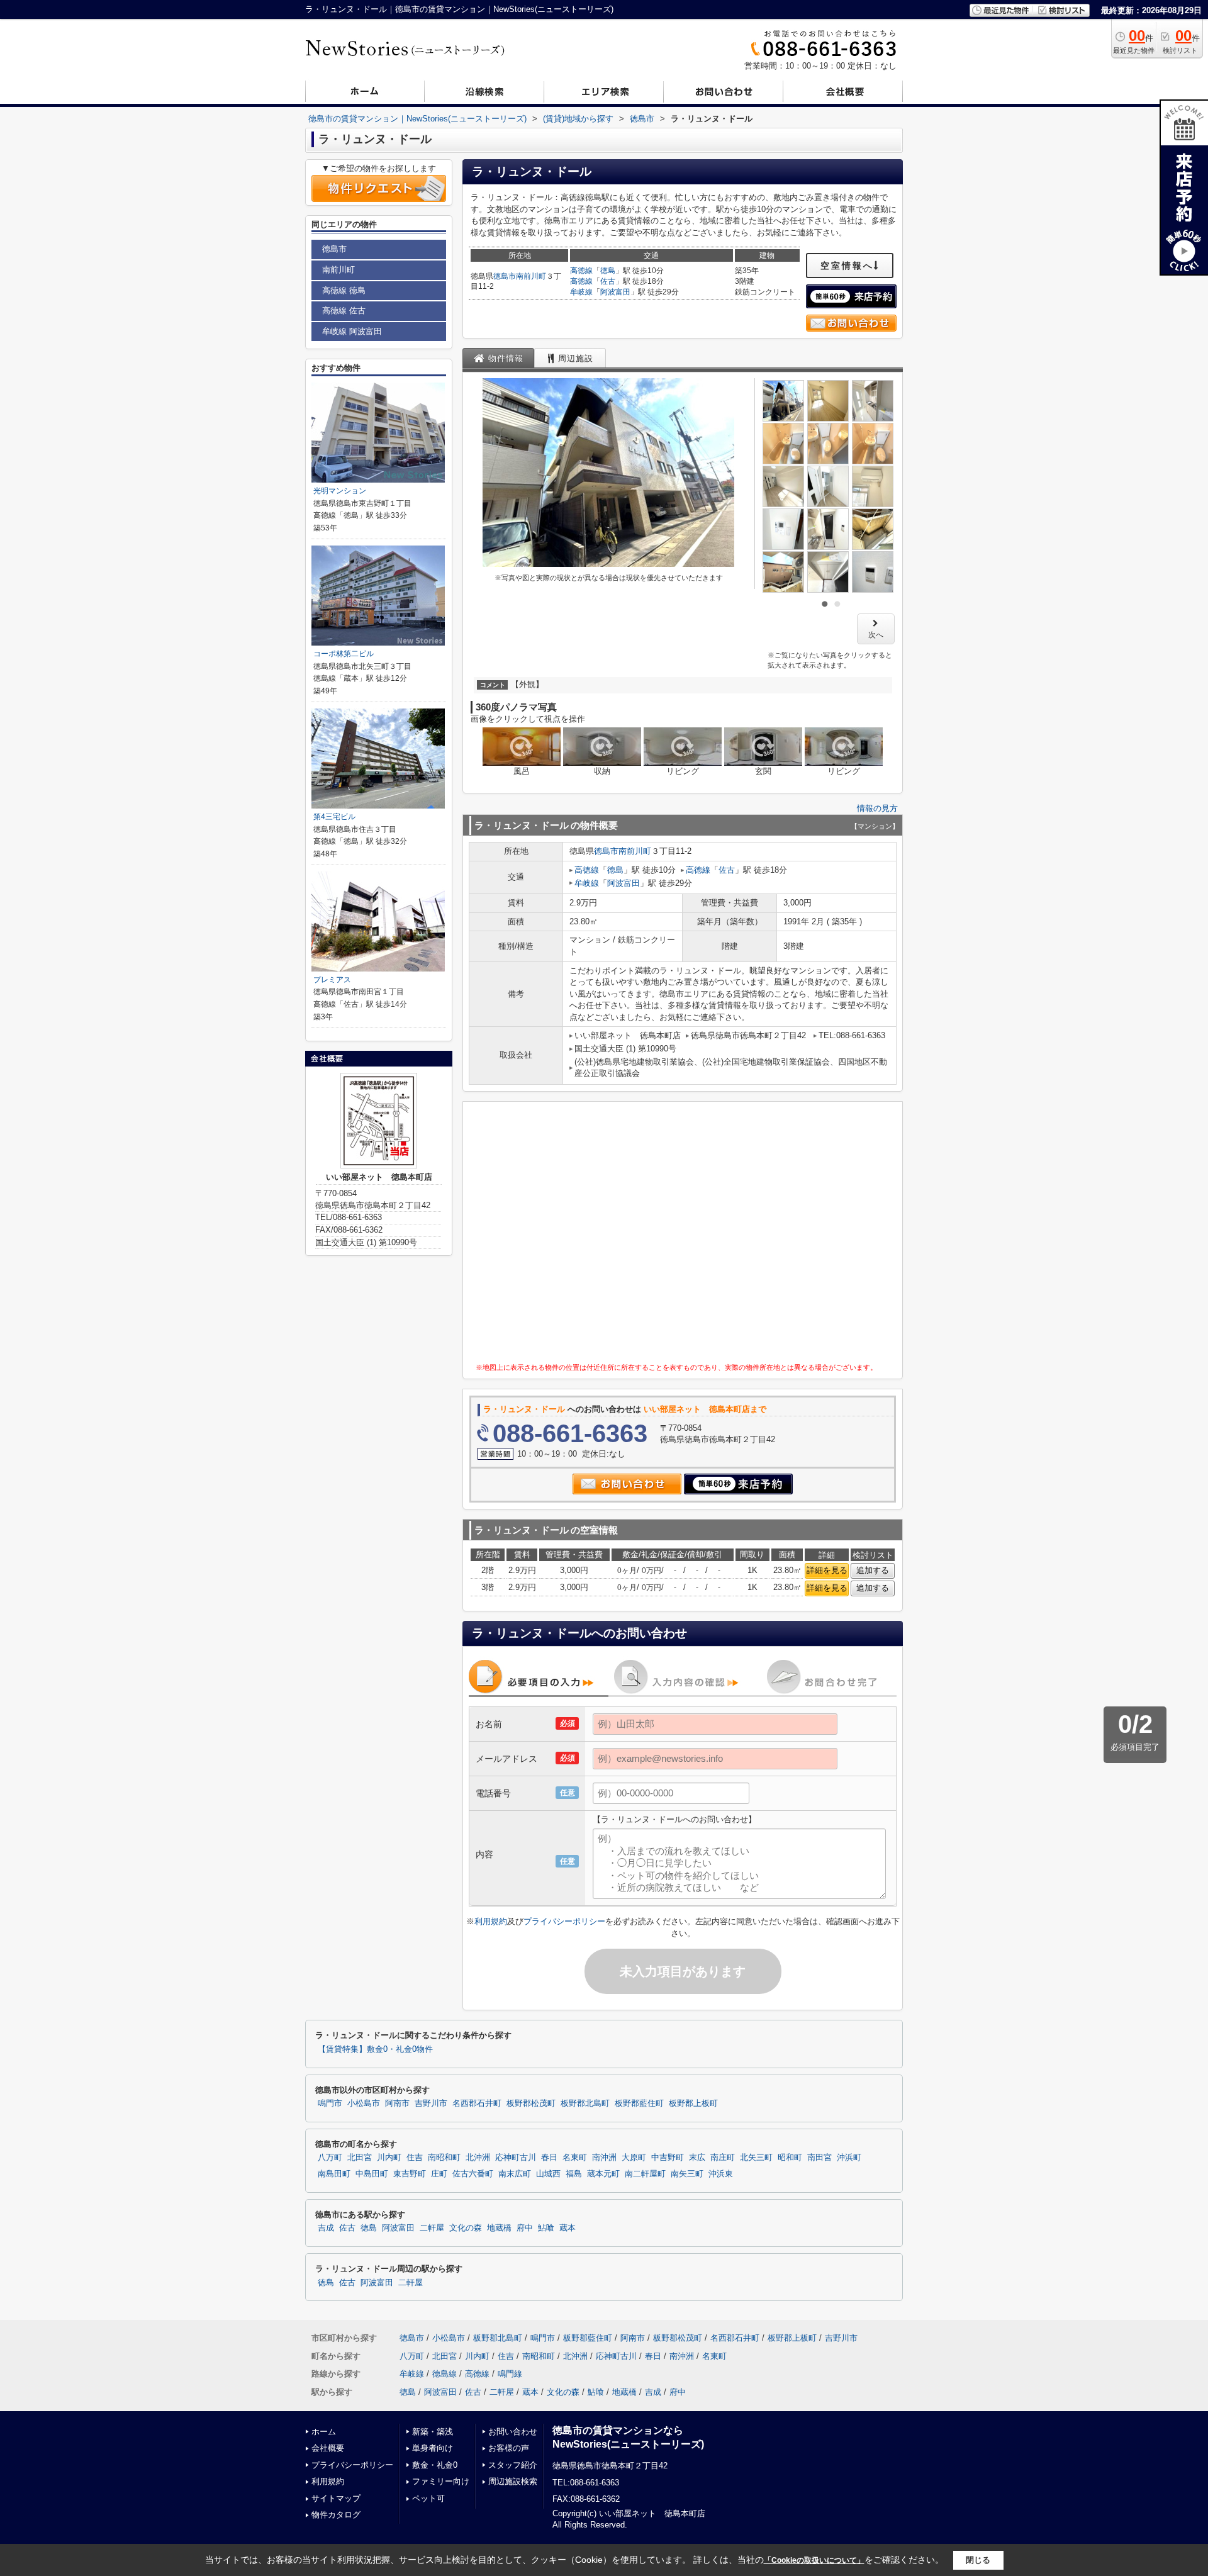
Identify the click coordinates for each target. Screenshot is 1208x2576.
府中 (525, 2228)
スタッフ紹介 (513, 2465)
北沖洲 (478, 2158)
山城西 (548, 2174)
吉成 (326, 2228)
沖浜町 (849, 2158)
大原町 (634, 2158)
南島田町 (334, 2174)
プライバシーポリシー (564, 1921)
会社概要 (328, 2448)
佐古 (608, 281)
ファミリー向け (441, 2481)
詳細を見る (827, 1570)
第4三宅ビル (334, 817)
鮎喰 (546, 2228)
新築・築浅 (433, 2432)
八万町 (330, 2158)
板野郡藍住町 (639, 2103)
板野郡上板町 (693, 2103)
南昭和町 (444, 2158)
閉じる (978, 2560)
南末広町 (515, 2174)
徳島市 (505, 276)
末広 (697, 2158)
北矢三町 (756, 2158)
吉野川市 (431, 2103)
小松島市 (364, 2103)
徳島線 (445, 2374)
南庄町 (723, 2158)
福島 (574, 2174)
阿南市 (397, 2103)
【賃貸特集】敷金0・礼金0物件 (375, 2049)
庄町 (439, 2174)
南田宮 (819, 2158)
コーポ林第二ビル (344, 654)
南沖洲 (604, 2158)
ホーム (324, 2432)
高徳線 (581, 271)
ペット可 (428, 2498)
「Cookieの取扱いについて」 (814, 2560)
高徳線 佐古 (344, 311)
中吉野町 (668, 2158)
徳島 (608, 271)
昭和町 (790, 2158)
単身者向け (433, 2448)
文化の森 (466, 2228)
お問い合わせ (513, 2432)
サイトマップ (336, 2498)
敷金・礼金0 (435, 2465)
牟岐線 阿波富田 (352, 331)
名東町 (575, 2158)
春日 (549, 2158)
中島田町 (372, 2174)
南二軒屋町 (645, 2174)
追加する (873, 1570)
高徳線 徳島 (344, 290)
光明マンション (340, 491)
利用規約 (491, 1921)
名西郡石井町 (477, 2103)
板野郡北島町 (585, 2103)
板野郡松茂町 (531, 2103)
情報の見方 (877, 808)
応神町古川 (516, 2158)
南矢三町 (687, 2174)
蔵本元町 (603, 2174)
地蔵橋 (499, 2228)
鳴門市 (330, 2103)
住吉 (415, 2158)
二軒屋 (432, 2228)
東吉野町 (410, 2174)
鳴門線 (510, 2374)
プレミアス (332, 980)
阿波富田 (615, 292)
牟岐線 (581, 292)
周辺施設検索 (513, 2481)
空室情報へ (847, 266)
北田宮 (360, 2158)
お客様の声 (509, 2448)
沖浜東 (721, 2174)
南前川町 (531, 276)
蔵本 (568, 2228)
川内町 (389, 2158)
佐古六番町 (473, 2174)
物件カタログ (336, 2515)
